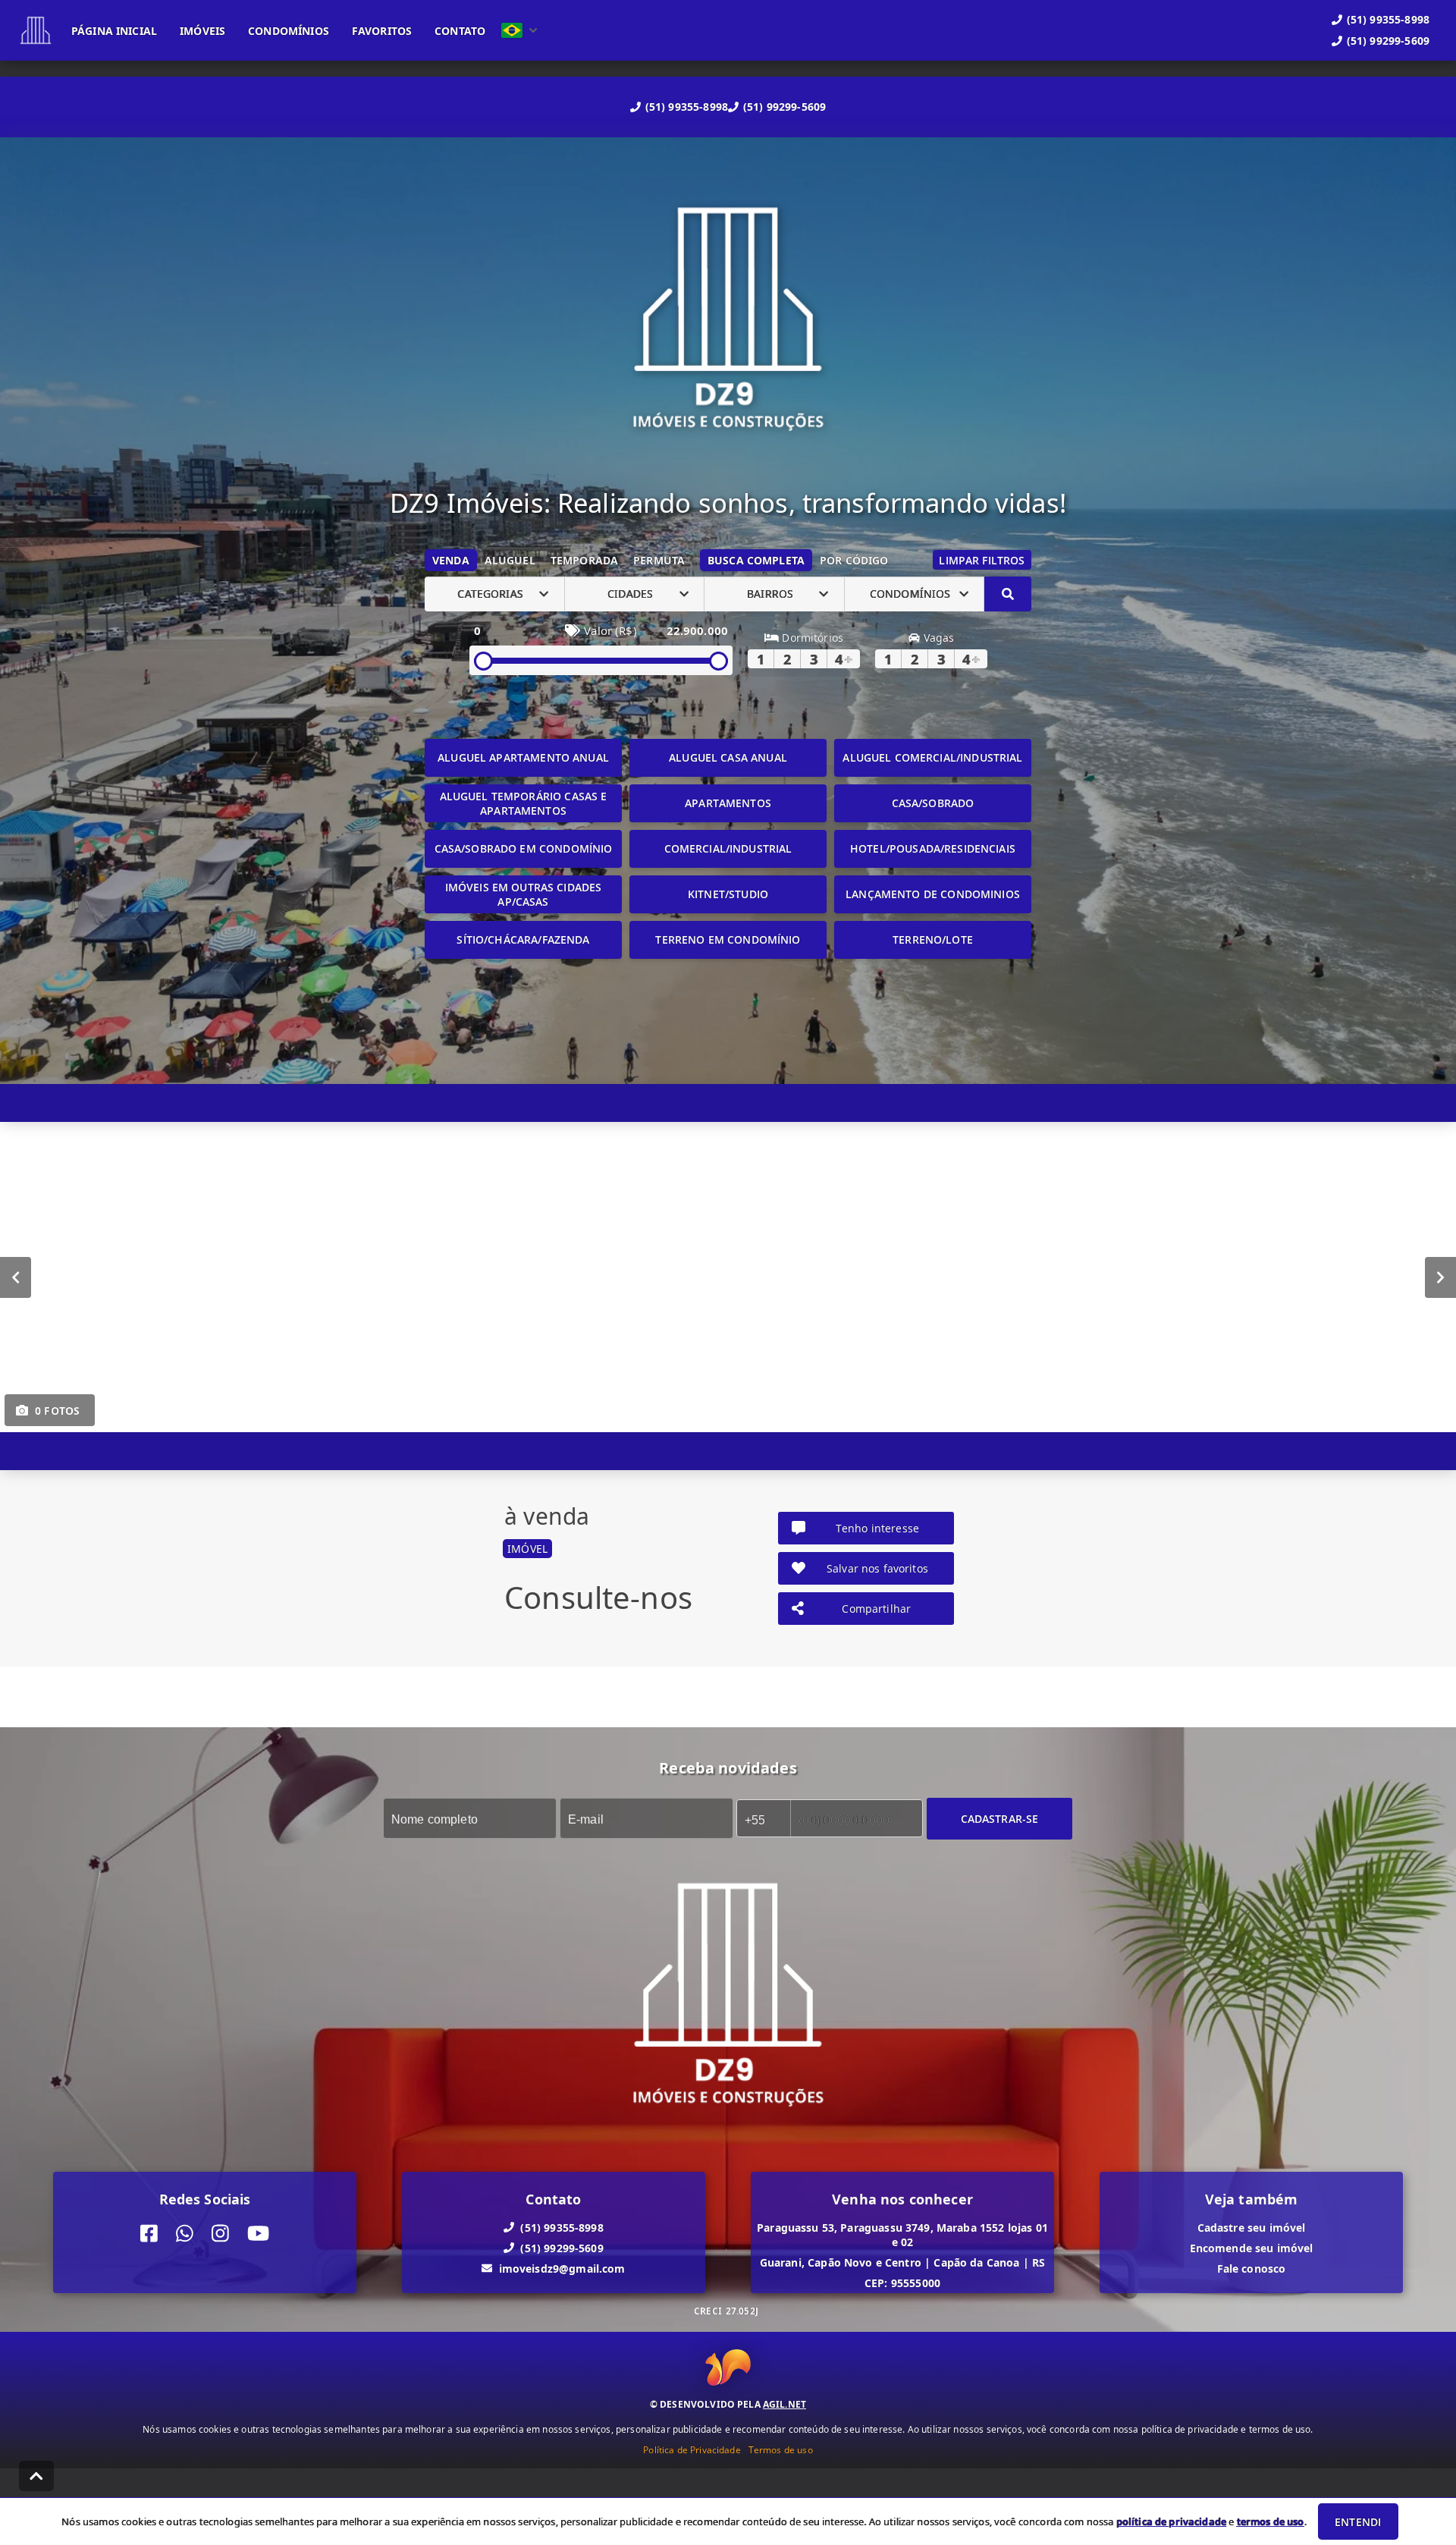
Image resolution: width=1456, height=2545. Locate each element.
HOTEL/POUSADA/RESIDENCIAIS (933, 848)
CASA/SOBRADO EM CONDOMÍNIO (524, 848)
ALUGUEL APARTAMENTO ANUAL (523, 757)
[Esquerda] (16, 1277)
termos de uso (1271, 2521)
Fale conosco (1252, 2268)
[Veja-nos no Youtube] (258, 2233)
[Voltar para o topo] (36, 2476)
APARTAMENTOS (728, 803)
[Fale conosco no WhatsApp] (185, 2233)
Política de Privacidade (692, 2450)
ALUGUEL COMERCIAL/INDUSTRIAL (932, 757)
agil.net (784, 2404)
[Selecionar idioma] (519, 30)
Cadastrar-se (1000, 1818)
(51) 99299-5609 (784, 107)
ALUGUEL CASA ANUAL (728, 757)
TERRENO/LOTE (933, 939)
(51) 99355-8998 (687, 107)
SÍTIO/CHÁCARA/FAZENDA (523, 939)
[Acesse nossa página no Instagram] (220, 2233)
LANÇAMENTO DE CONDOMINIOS (933, 894)
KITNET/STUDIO (728, 894)
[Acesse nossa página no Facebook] (149, 2233)
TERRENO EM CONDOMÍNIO (728, 939)
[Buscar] (1008, 594)
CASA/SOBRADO (933, 803)
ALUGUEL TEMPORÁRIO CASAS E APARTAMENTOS (524, 803)
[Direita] (1440, 1277)
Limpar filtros (982, 560)
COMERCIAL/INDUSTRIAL (728, 848)
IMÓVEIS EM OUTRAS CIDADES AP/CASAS (524, 894)
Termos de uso (781, 2450)
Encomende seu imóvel (1252, 2247)
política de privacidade (1171, 2521)
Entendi (1358, 2522)
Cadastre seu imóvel (1252, 2227)
